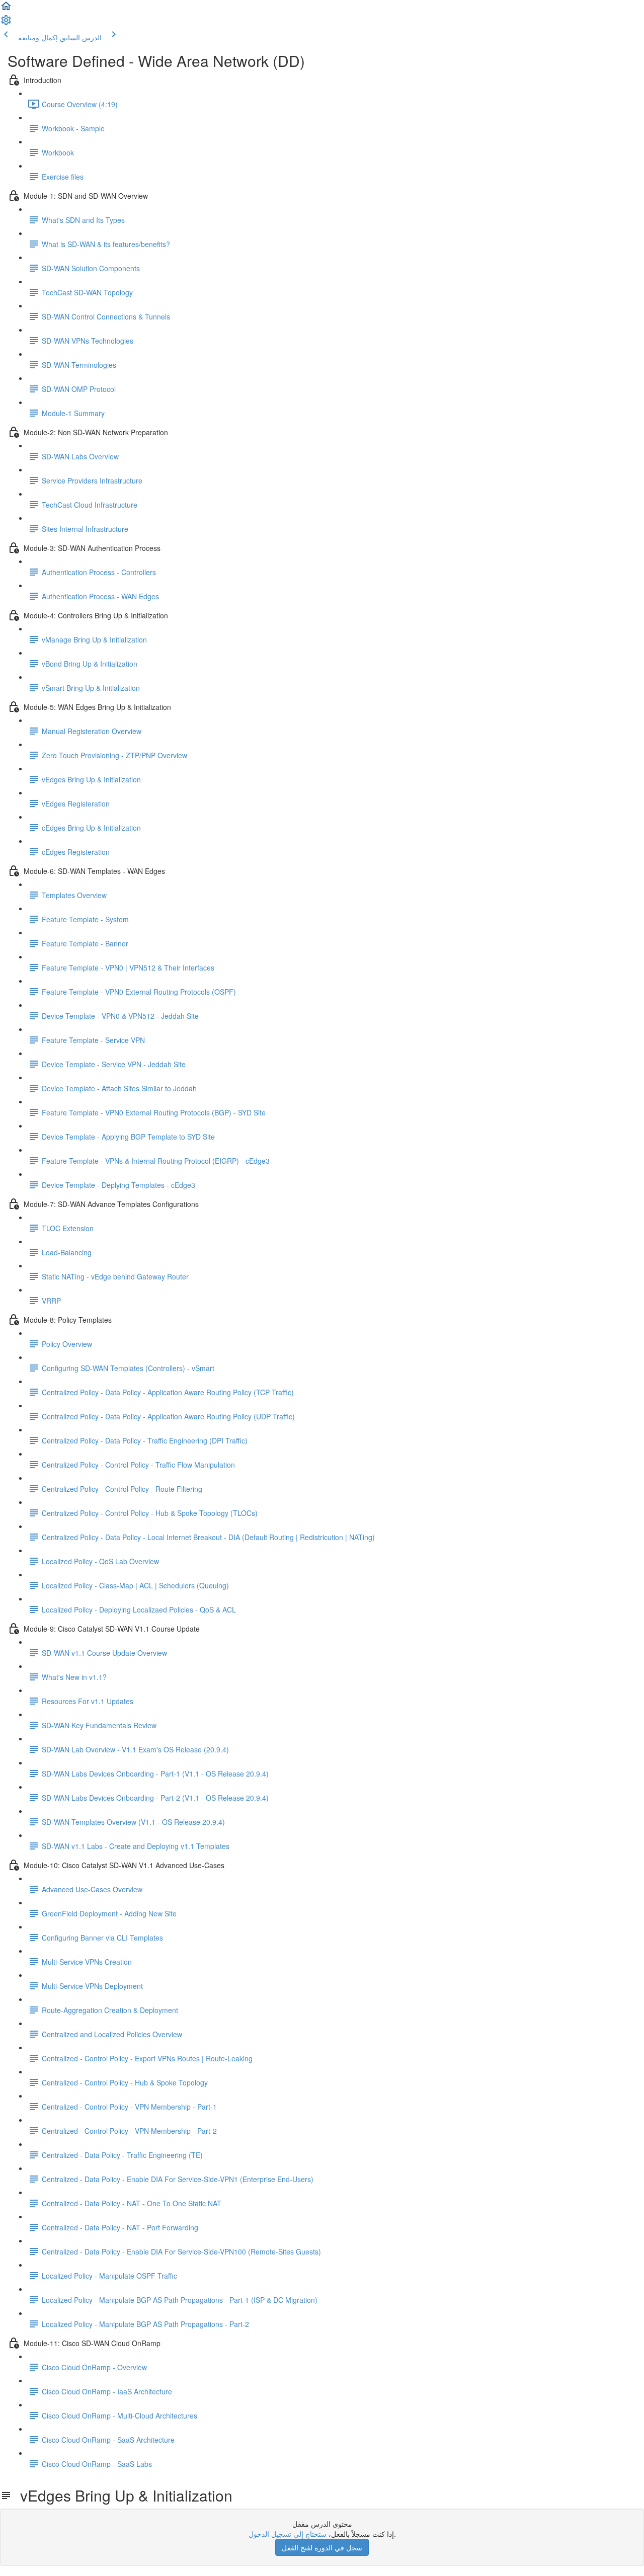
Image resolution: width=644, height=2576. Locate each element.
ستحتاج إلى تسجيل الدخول (288, 2534)
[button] (6, 9)
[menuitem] (6, 23)
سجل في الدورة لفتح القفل (322, 2547)
